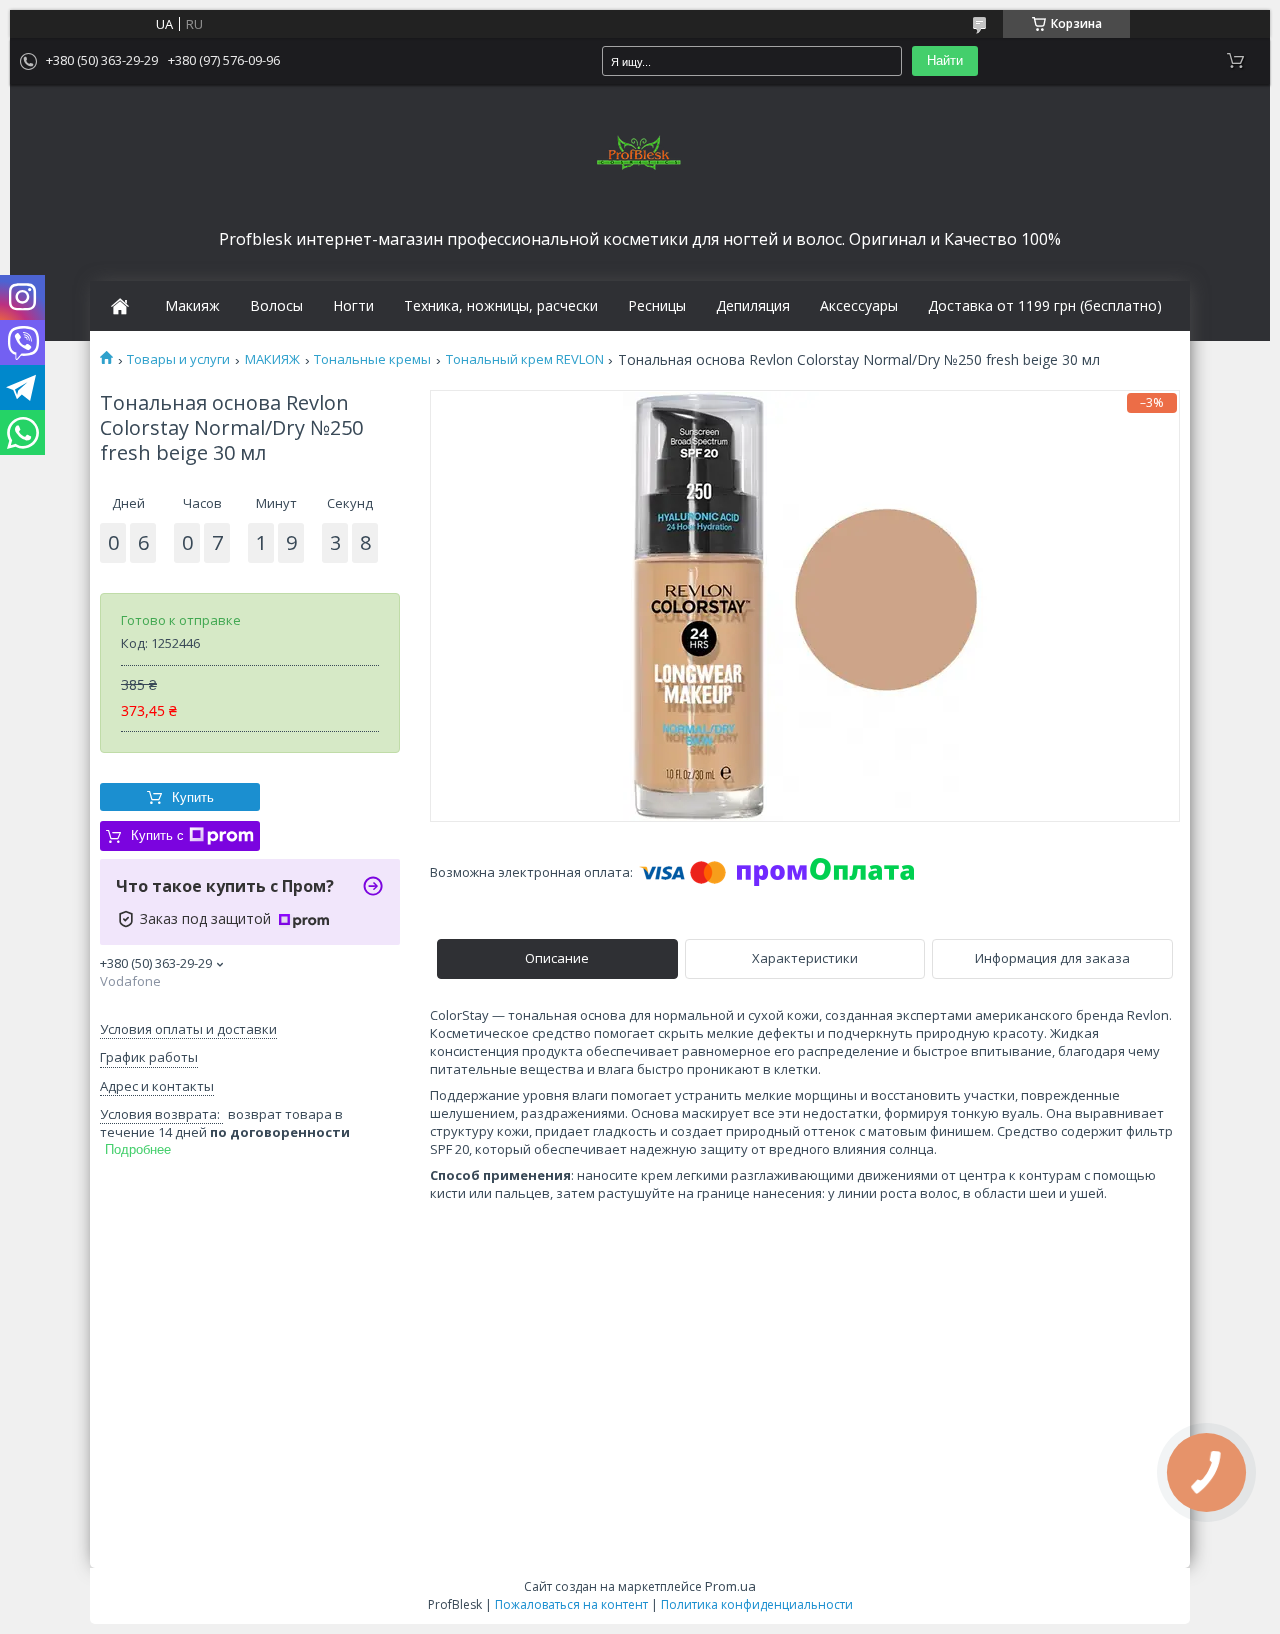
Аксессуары (859, 306)
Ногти (353, 306)
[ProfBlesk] (640, 154)
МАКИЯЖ (272, 359)
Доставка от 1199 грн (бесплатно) (1045, 306)
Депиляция (753, 306)
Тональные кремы (372, 359)
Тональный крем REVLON (525, 359)
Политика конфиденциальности (757, 1604)
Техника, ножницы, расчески (501, 306)
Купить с (157, 835)
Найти (945, 60)
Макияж (192, 306)
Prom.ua (730, 1586)
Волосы (276, 306)
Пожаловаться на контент (571, 1604)
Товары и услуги (178, 359)
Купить (193, 797)
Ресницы (657, 306)
